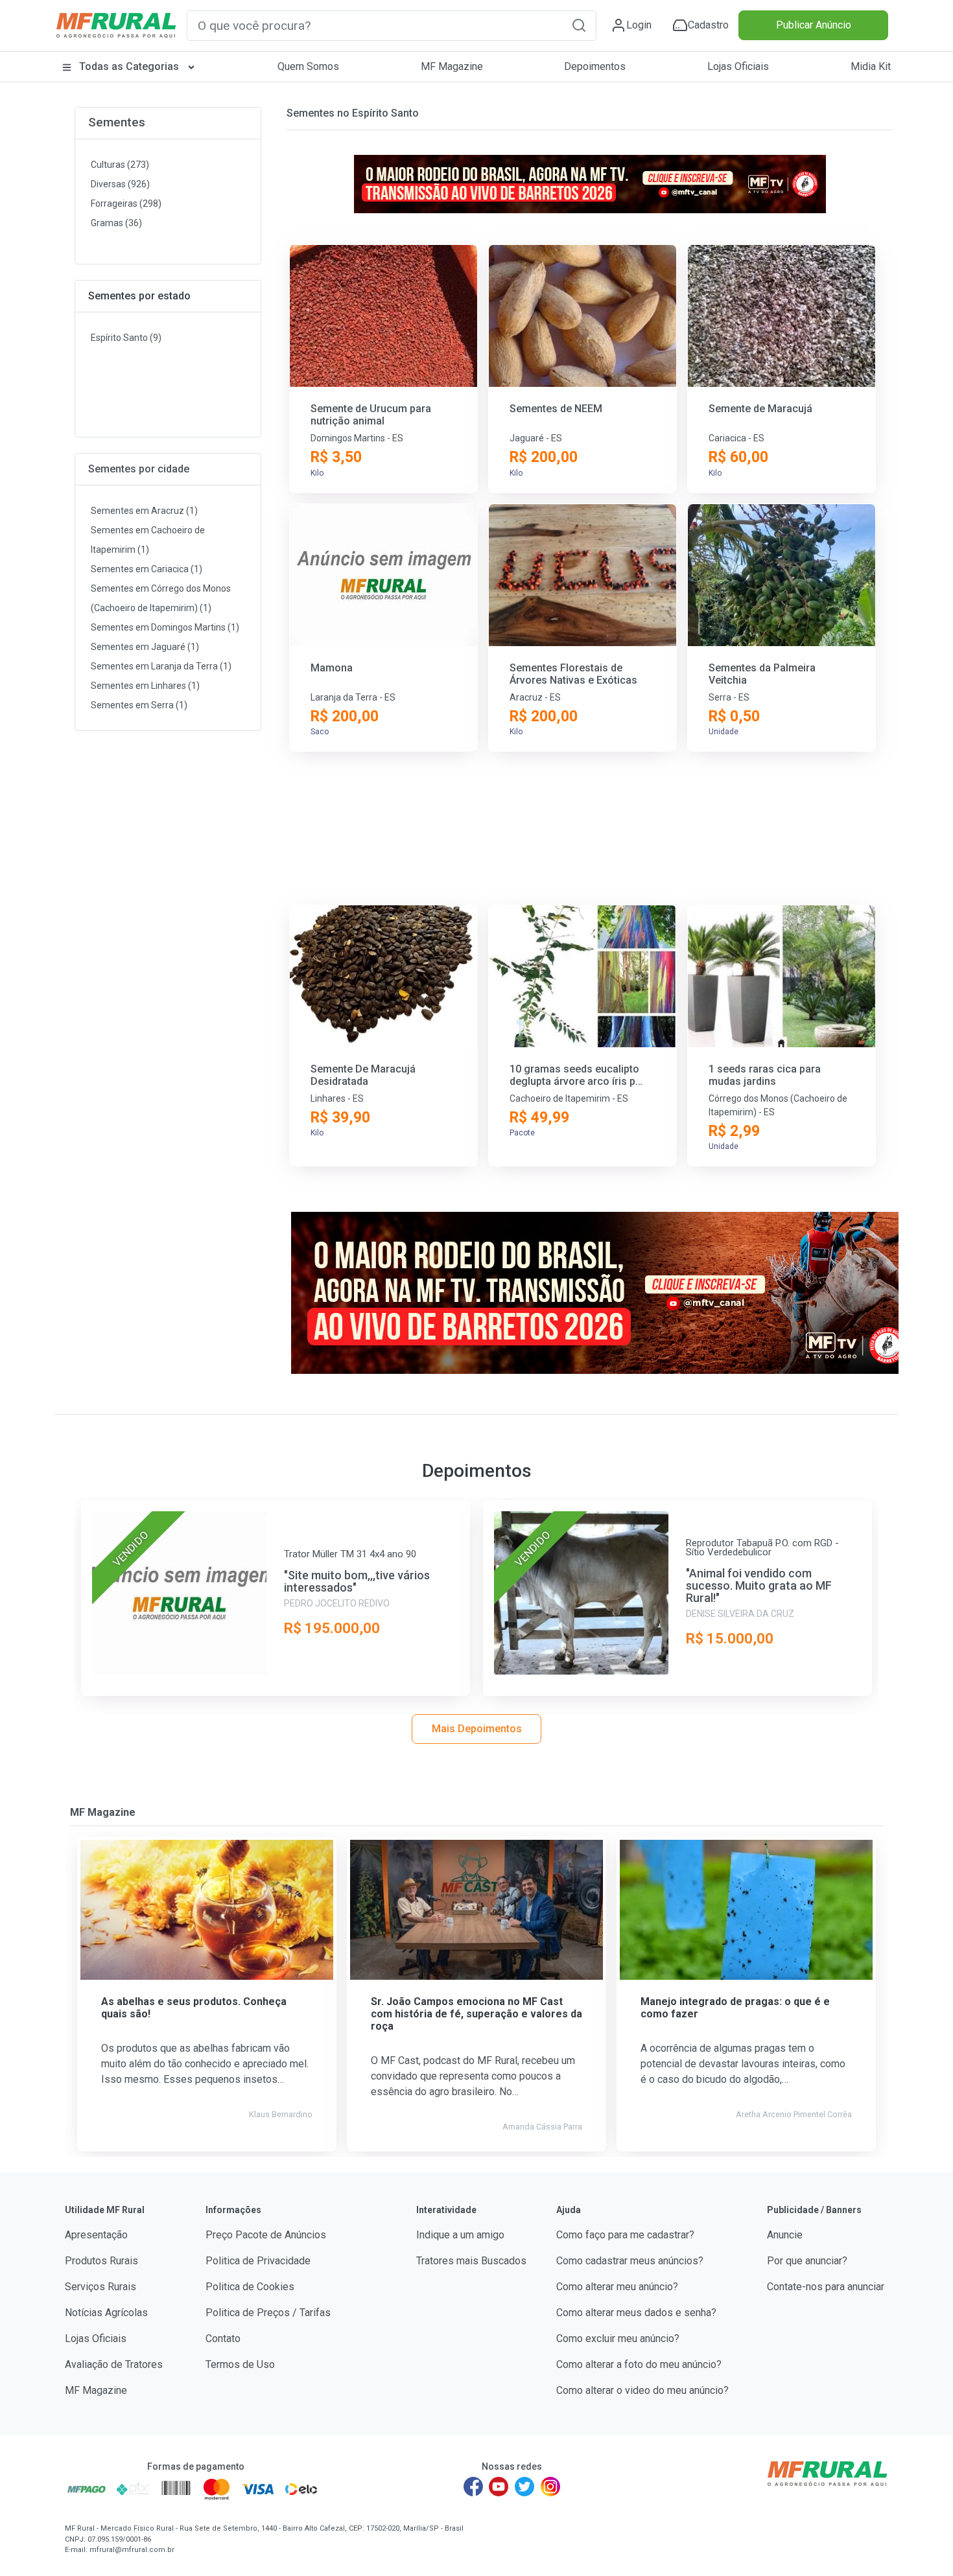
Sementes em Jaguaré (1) (145, 647)
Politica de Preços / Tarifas (268, 2313)
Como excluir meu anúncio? (618, 2338)
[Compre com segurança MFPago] (87, 2489)
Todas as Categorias (129, 66)
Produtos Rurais (101, 2261)
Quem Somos (308, 66)
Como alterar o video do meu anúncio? (642, 2390)
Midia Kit (871, 66)
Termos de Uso (240, 2364)
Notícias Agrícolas (106, 2313)
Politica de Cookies (250, 2287)
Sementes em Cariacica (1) (147, 569)
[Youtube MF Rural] (499, 2487)
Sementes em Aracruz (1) (144, 511)
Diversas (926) (120, 184)
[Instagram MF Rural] (550, 2487)
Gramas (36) (116, 223)
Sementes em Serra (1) (139, 705)
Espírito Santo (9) (126, 338)
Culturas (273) (120, 165)
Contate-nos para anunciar (826, 2287)
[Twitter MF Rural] (524, 2487)
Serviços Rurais (100, 2287)
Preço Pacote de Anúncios (266, 2235)
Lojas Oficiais (738, 66)
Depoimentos (595, 66)
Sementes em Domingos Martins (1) (165, 627)
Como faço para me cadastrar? (625, 2235)
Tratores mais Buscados (471, 2261)
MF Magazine (452, 66)
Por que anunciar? (807, 2261)
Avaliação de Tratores (114, 2364)
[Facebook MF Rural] (473, 2487)
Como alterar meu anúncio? (617, 2287)
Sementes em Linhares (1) (145, 686)
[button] (579, 25)
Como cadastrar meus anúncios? (630, 2261)
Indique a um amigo (460, 2235)
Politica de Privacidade (258, 2261)
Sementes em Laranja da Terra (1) (161, 666)
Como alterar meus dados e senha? (636, 2313)
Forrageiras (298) (126, 203)
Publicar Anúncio (814, 25)
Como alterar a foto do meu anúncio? (639, 2364)
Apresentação (96, 2235)
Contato (223, 2338)
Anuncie (785, 2235)
